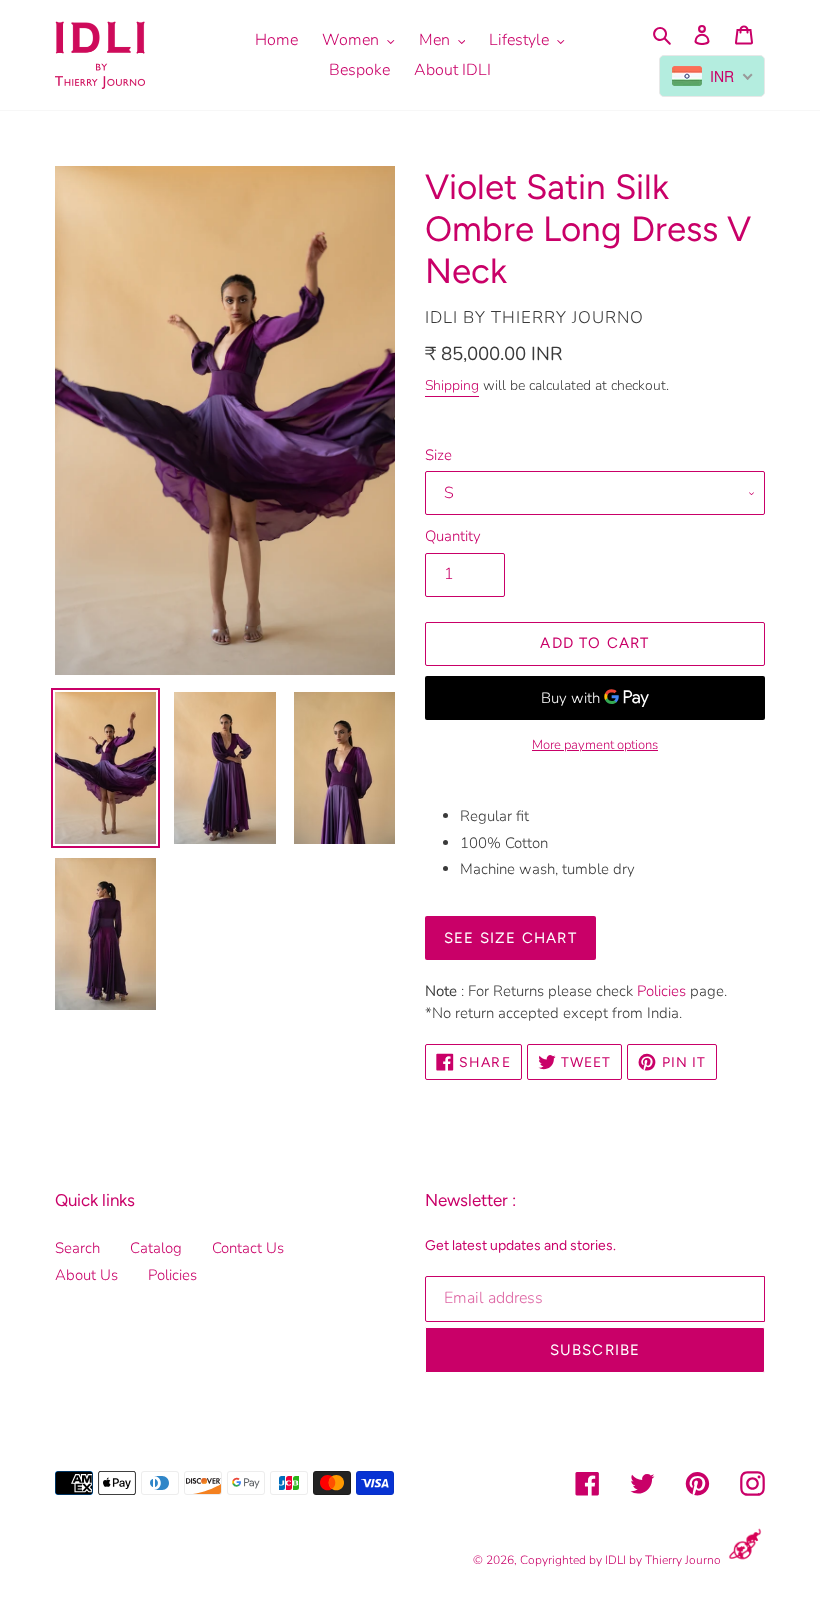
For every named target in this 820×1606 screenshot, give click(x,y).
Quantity (453, 536)
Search (77, 1248)
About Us (86, 1275)
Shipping (452, 385)
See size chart (510, 938)
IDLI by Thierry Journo (663, 1560)
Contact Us (248, 1248)
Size (438, 455)
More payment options (595, 745)
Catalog (156, 1248)
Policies (661, 991)
